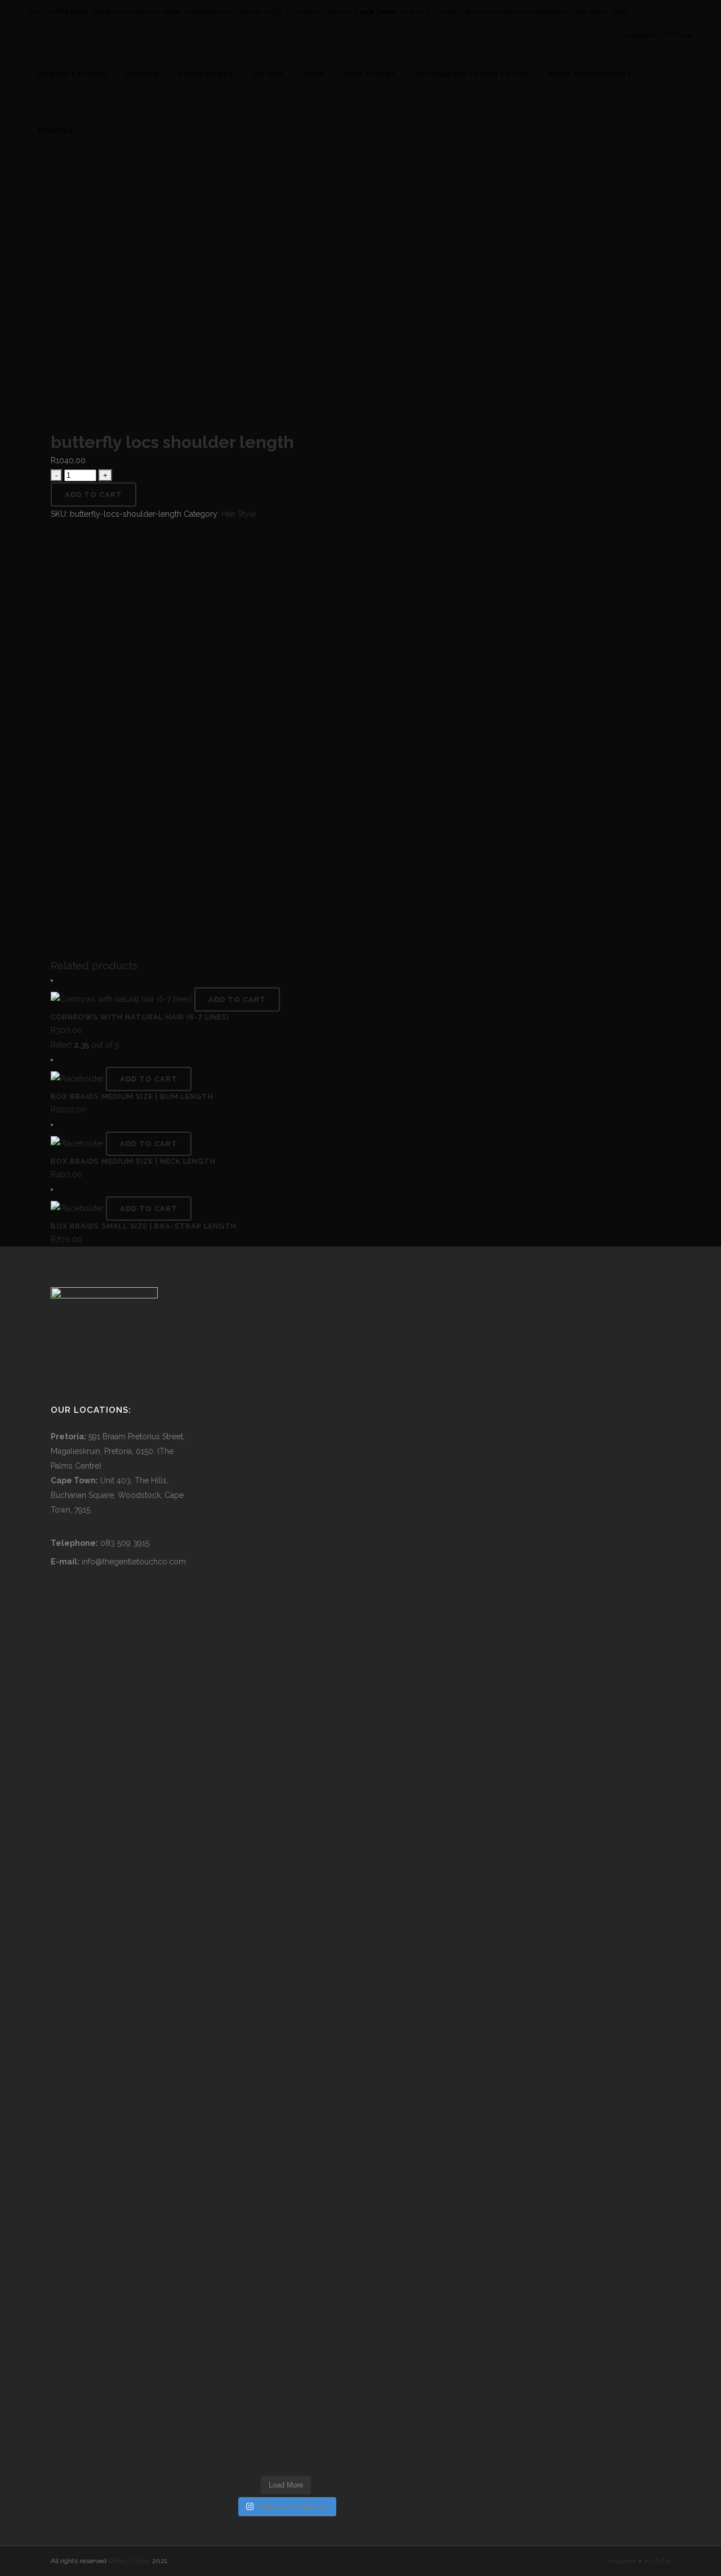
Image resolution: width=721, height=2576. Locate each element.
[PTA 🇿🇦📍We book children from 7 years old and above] (338, 1792)
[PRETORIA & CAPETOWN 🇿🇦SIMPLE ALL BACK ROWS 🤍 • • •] (234, 2349)
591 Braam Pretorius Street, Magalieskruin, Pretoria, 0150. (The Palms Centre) (221, 12)
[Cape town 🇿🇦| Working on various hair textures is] (338, 2349)
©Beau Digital (129, 2561)
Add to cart (94, 495)
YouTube (678, 35)
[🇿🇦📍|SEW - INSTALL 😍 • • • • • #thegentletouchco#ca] (303, 1375)
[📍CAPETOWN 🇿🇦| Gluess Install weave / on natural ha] (268, 2342)
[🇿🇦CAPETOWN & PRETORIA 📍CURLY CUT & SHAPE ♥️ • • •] (234, 1712)
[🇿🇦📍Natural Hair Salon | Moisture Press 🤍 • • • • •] (303, 1697)
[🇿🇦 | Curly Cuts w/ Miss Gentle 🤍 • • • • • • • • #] (234, 2107)
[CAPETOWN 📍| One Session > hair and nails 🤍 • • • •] (268, 2122)
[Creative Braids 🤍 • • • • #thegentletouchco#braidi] (268, 1375)
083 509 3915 (125, 1543)
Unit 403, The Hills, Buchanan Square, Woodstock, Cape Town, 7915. (514, 12)
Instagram (640, 35)
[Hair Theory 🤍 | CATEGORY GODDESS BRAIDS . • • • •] (303, 2114)
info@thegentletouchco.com (134, 1562)
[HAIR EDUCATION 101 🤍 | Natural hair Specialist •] (234, 1433)
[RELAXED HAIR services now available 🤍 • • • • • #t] (338, 2107)
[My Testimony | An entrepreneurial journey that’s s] (303, 2320)
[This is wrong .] (268, 1587)
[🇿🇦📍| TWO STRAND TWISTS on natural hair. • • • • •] (338, 1389)
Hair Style (239, 514)
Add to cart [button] (237, 999)
